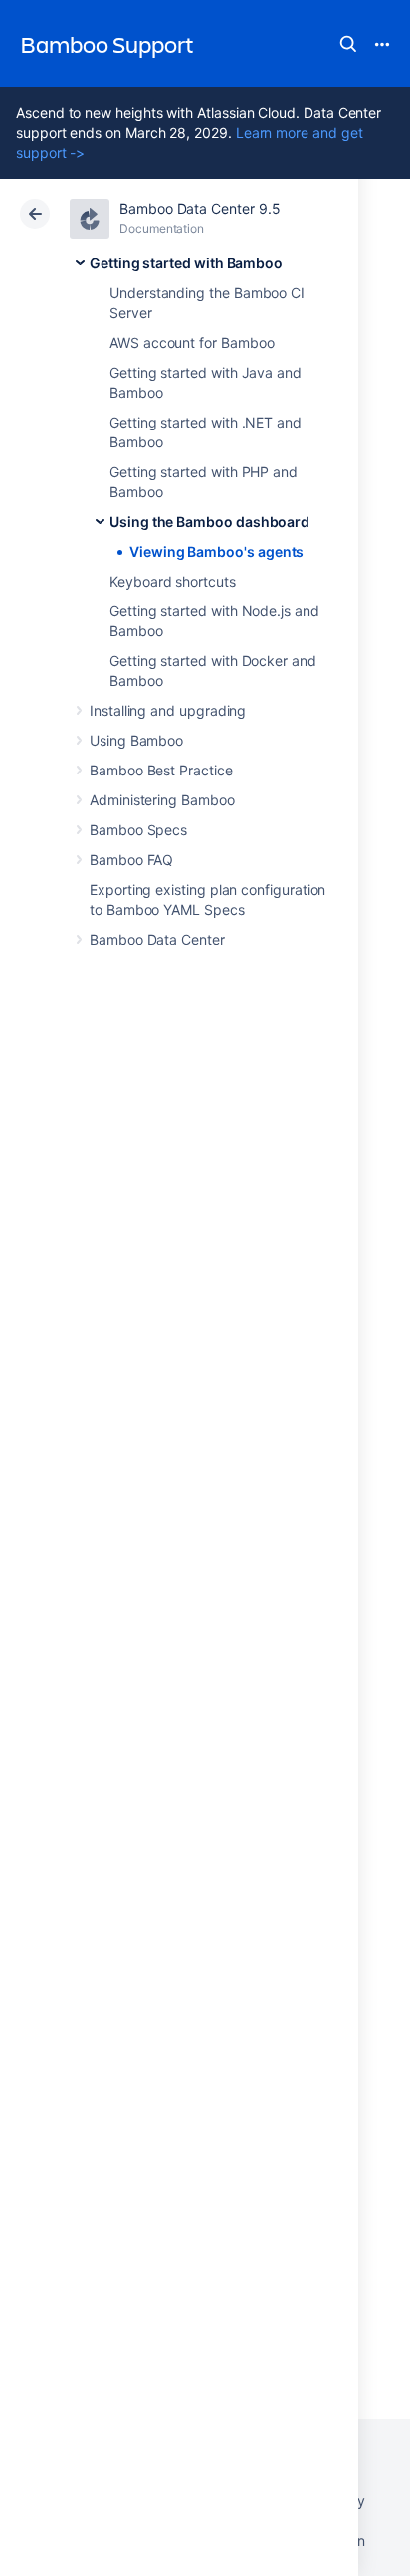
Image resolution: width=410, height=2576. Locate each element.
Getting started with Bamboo (186, 263)
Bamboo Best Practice (161, 770)
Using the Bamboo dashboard (209, 521)
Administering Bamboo (162, 800)
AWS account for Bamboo (192, 343)
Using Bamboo (136, 740)
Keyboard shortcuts (173, 581)
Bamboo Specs (138, 830)
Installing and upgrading (168, 710)
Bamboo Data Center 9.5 (200, 208)
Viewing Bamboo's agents (216, 551)
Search (348, 44)
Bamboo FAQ (131, 859)
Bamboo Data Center (157, 939)
